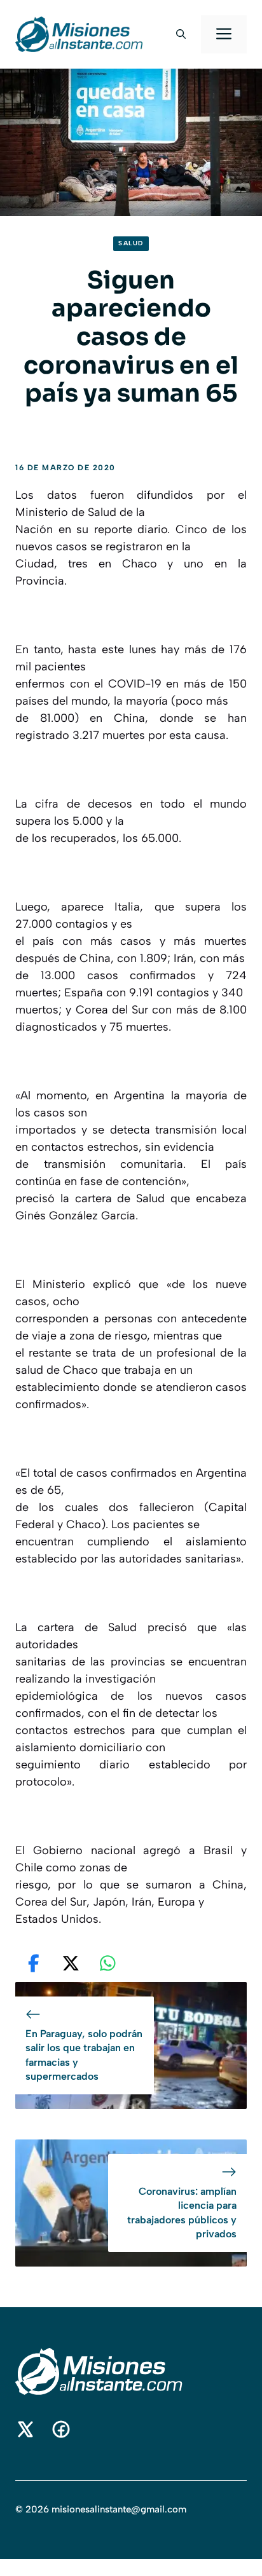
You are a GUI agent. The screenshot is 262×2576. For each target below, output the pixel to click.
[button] (181, 34)
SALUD (131, 243)
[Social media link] (25, 2429)
